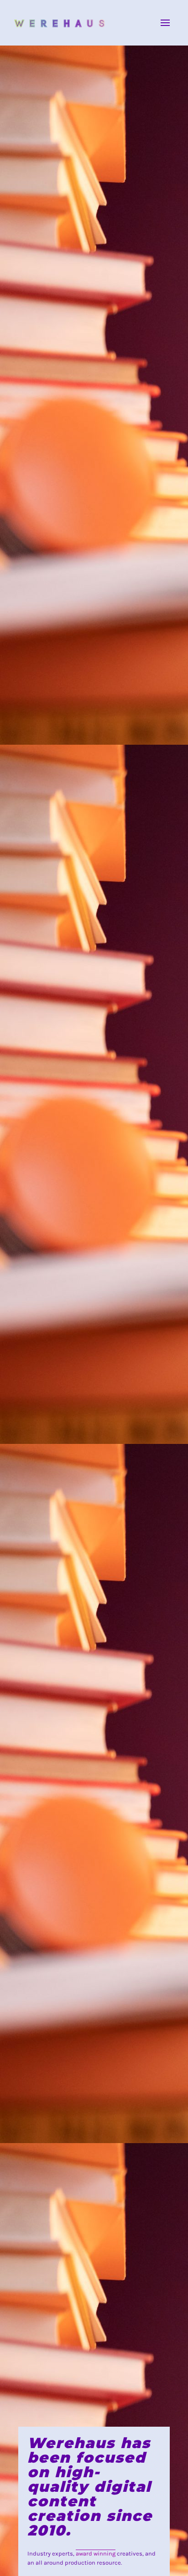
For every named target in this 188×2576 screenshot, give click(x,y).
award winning (96, 2553)
